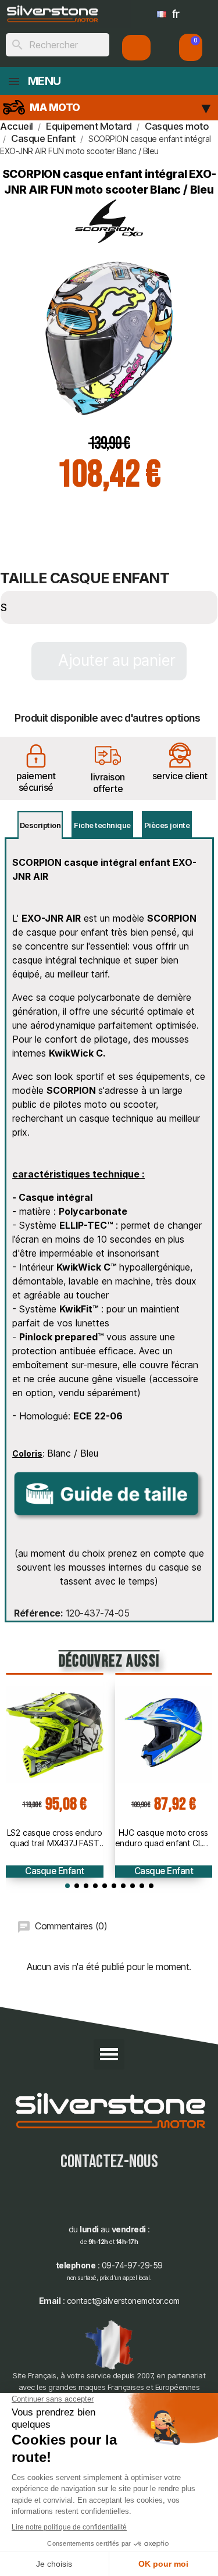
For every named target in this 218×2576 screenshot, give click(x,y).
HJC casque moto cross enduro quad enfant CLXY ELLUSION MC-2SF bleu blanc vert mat (164, 1838)
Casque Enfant (55, 1871)
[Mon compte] (136, 48)
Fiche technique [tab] (102, 825)
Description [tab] (40, 825)
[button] (191, 47)
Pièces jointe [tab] (167, 825)
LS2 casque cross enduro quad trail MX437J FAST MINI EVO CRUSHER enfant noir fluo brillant (55, 1838)
